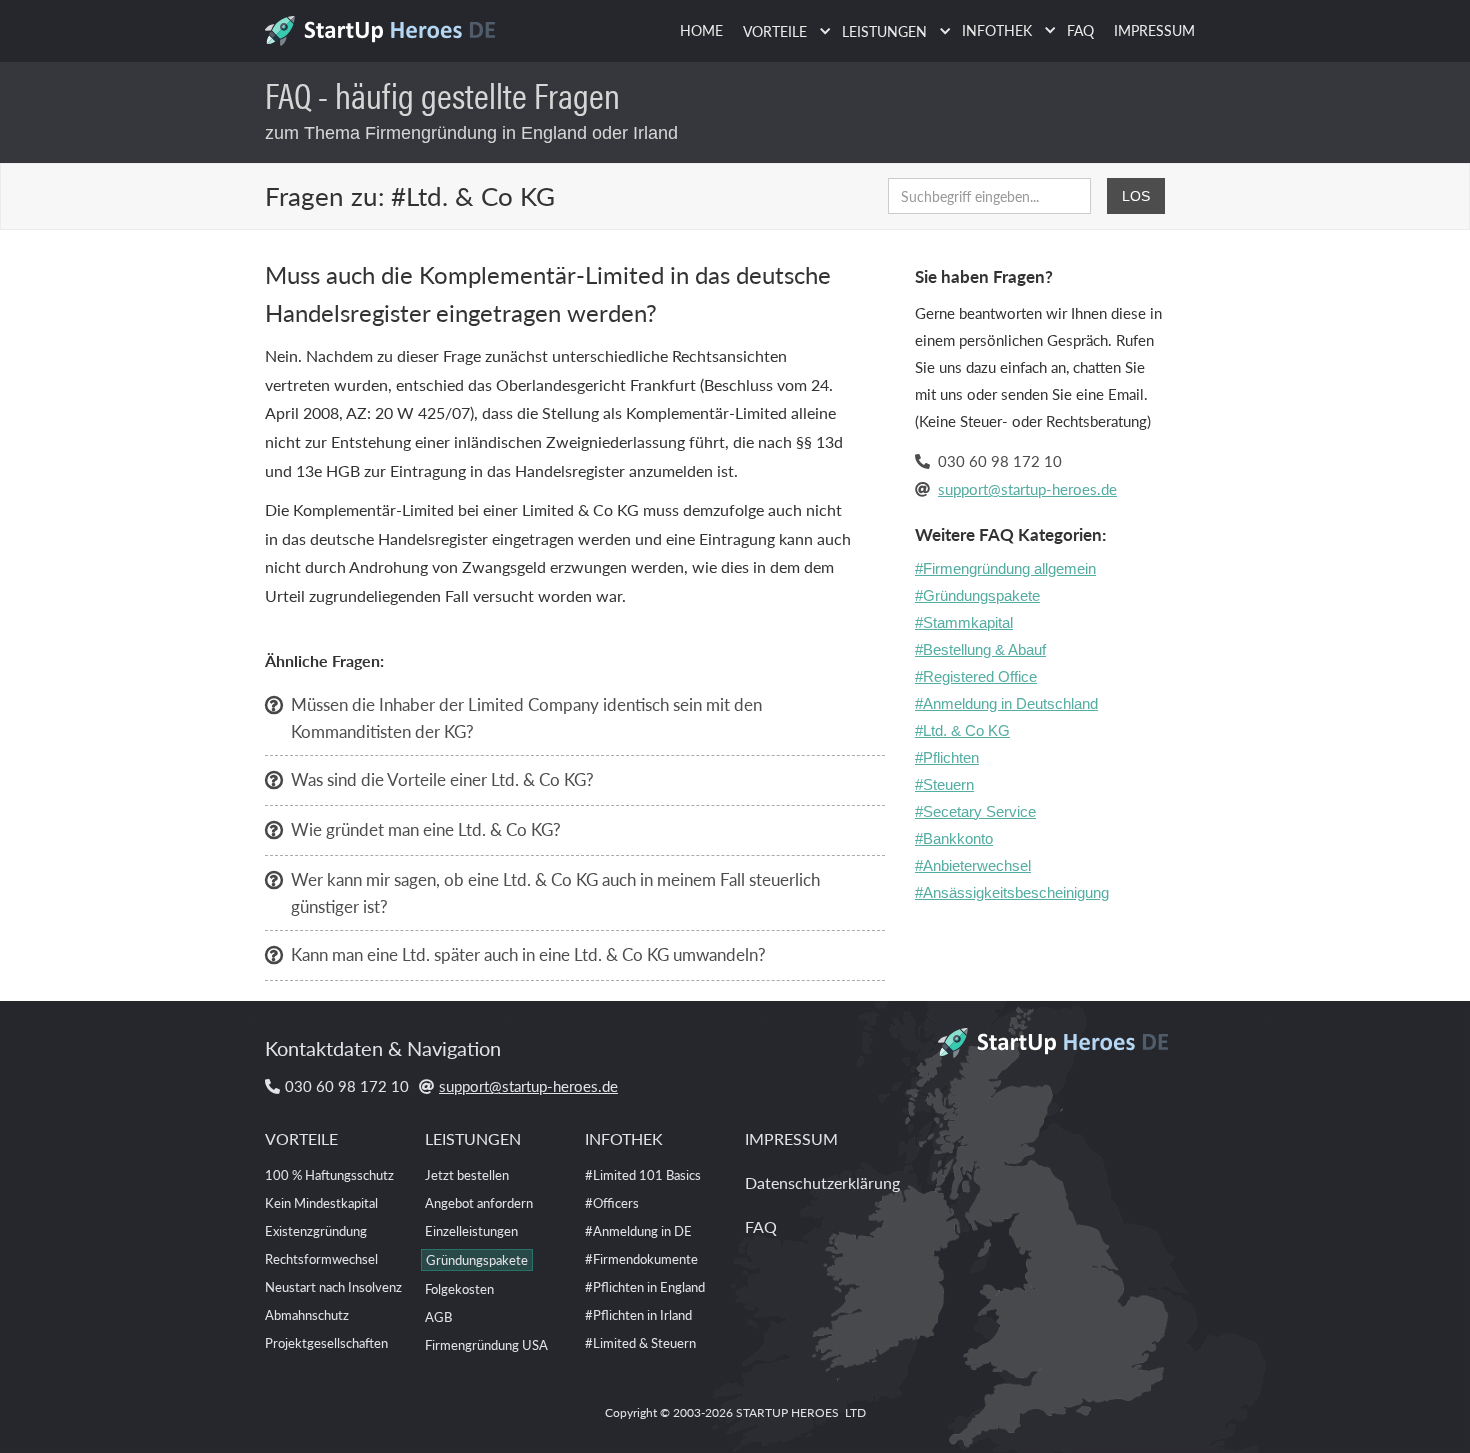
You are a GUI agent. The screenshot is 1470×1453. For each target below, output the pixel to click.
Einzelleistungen (471, 1230)
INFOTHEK (624, 1138)
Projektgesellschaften (326, 1342)
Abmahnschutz (307, 1314)
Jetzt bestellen (467, 1174)
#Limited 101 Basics (643, 1174)
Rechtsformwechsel (321, 1258)
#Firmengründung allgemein (1005, 568)
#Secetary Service (975, 811)
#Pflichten (947, 757)
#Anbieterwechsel (973, 865)
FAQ (1080, 30)
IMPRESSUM (1154, 30)
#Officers (612, 1202)
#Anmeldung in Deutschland (1006, 703)
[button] (782, 31)
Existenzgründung (316, 1230)
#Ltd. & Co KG (962, 730)
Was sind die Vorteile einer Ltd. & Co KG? (442, 779)
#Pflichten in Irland (638, 1314)
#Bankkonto (954, 838)
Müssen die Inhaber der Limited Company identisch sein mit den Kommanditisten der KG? (526, 717)
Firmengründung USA (486, 1344)
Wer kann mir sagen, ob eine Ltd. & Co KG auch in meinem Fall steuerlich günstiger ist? (555, 892)
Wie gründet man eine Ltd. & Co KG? (426, 829)
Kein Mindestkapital (321, 1202)
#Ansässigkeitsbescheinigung (1012, 892)
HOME (701, 30)
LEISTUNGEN (473, 1138)
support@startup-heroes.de (1027, 488)
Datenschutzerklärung (822, 1182)
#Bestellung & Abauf (980, 649)
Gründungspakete (477, 1259)
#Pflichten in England (645, 1286)
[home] (387, 25)
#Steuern (944, 784)
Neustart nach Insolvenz (333, 1286)
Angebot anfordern (479, 1202)
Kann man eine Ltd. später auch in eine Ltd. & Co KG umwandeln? (528, 954)
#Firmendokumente (641, 1258)
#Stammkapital (964, 622)
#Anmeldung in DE (638, 1230)
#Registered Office (976, 676)
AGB (438, 1316)
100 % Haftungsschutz (329, 1174)
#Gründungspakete (977, 595)
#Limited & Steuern (640, 1342)
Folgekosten (459, 1288)
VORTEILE (301, 1138)
